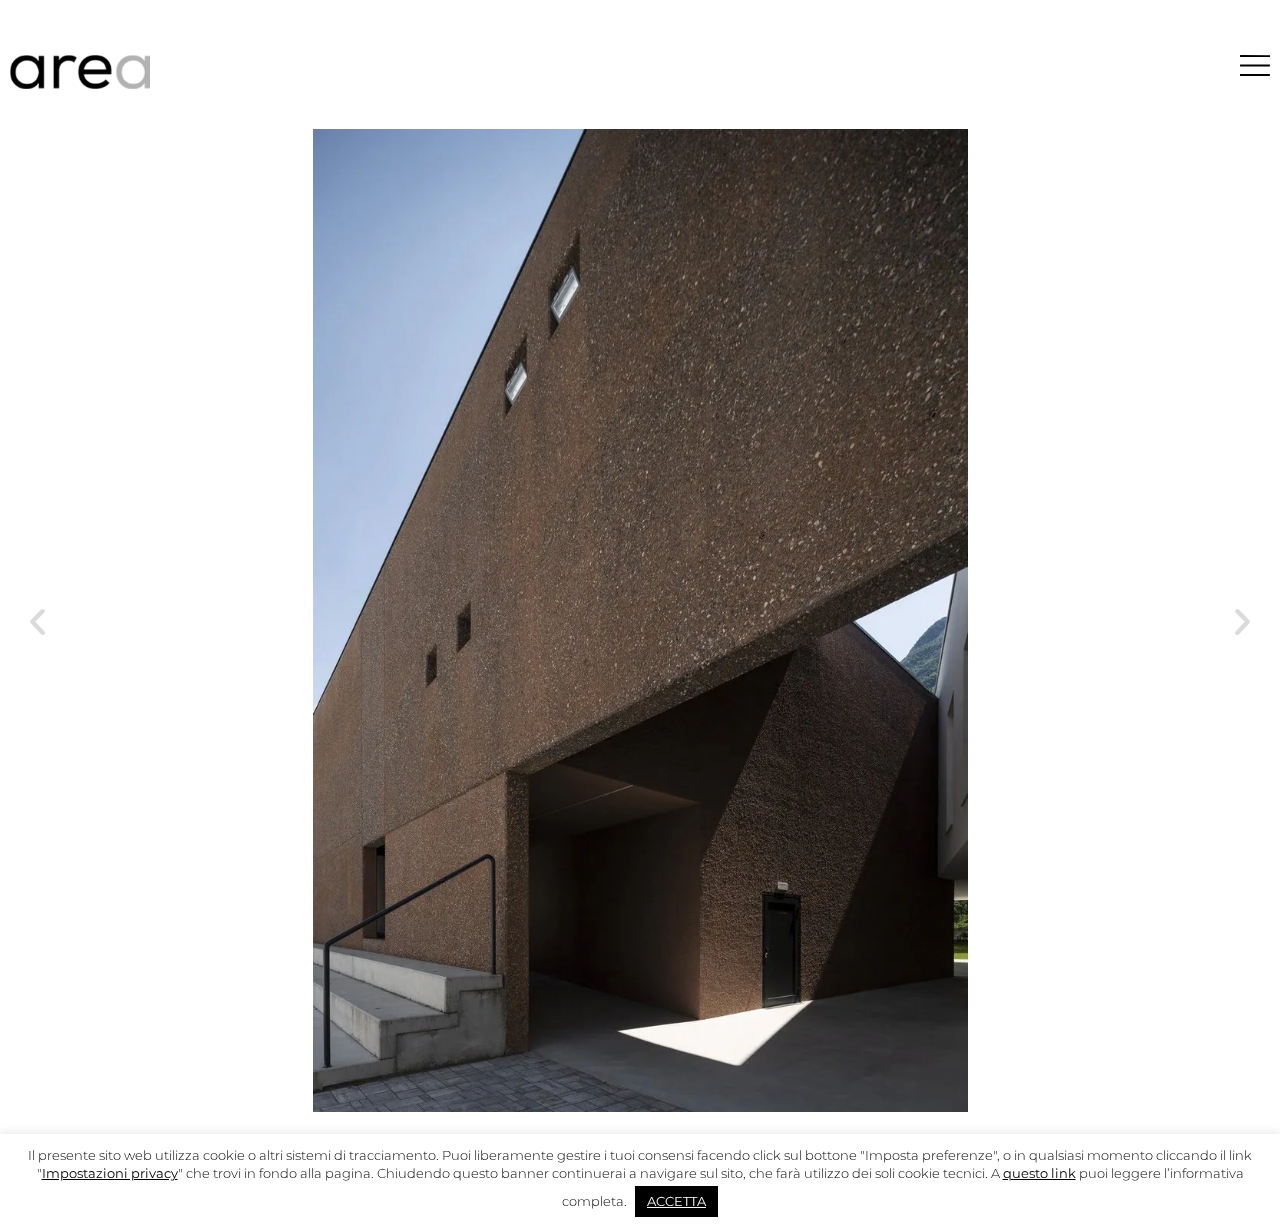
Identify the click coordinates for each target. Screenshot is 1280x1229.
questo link (1039, 1173)
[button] (37, 620)
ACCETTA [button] (676, 1201)
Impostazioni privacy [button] (110, 1173)
